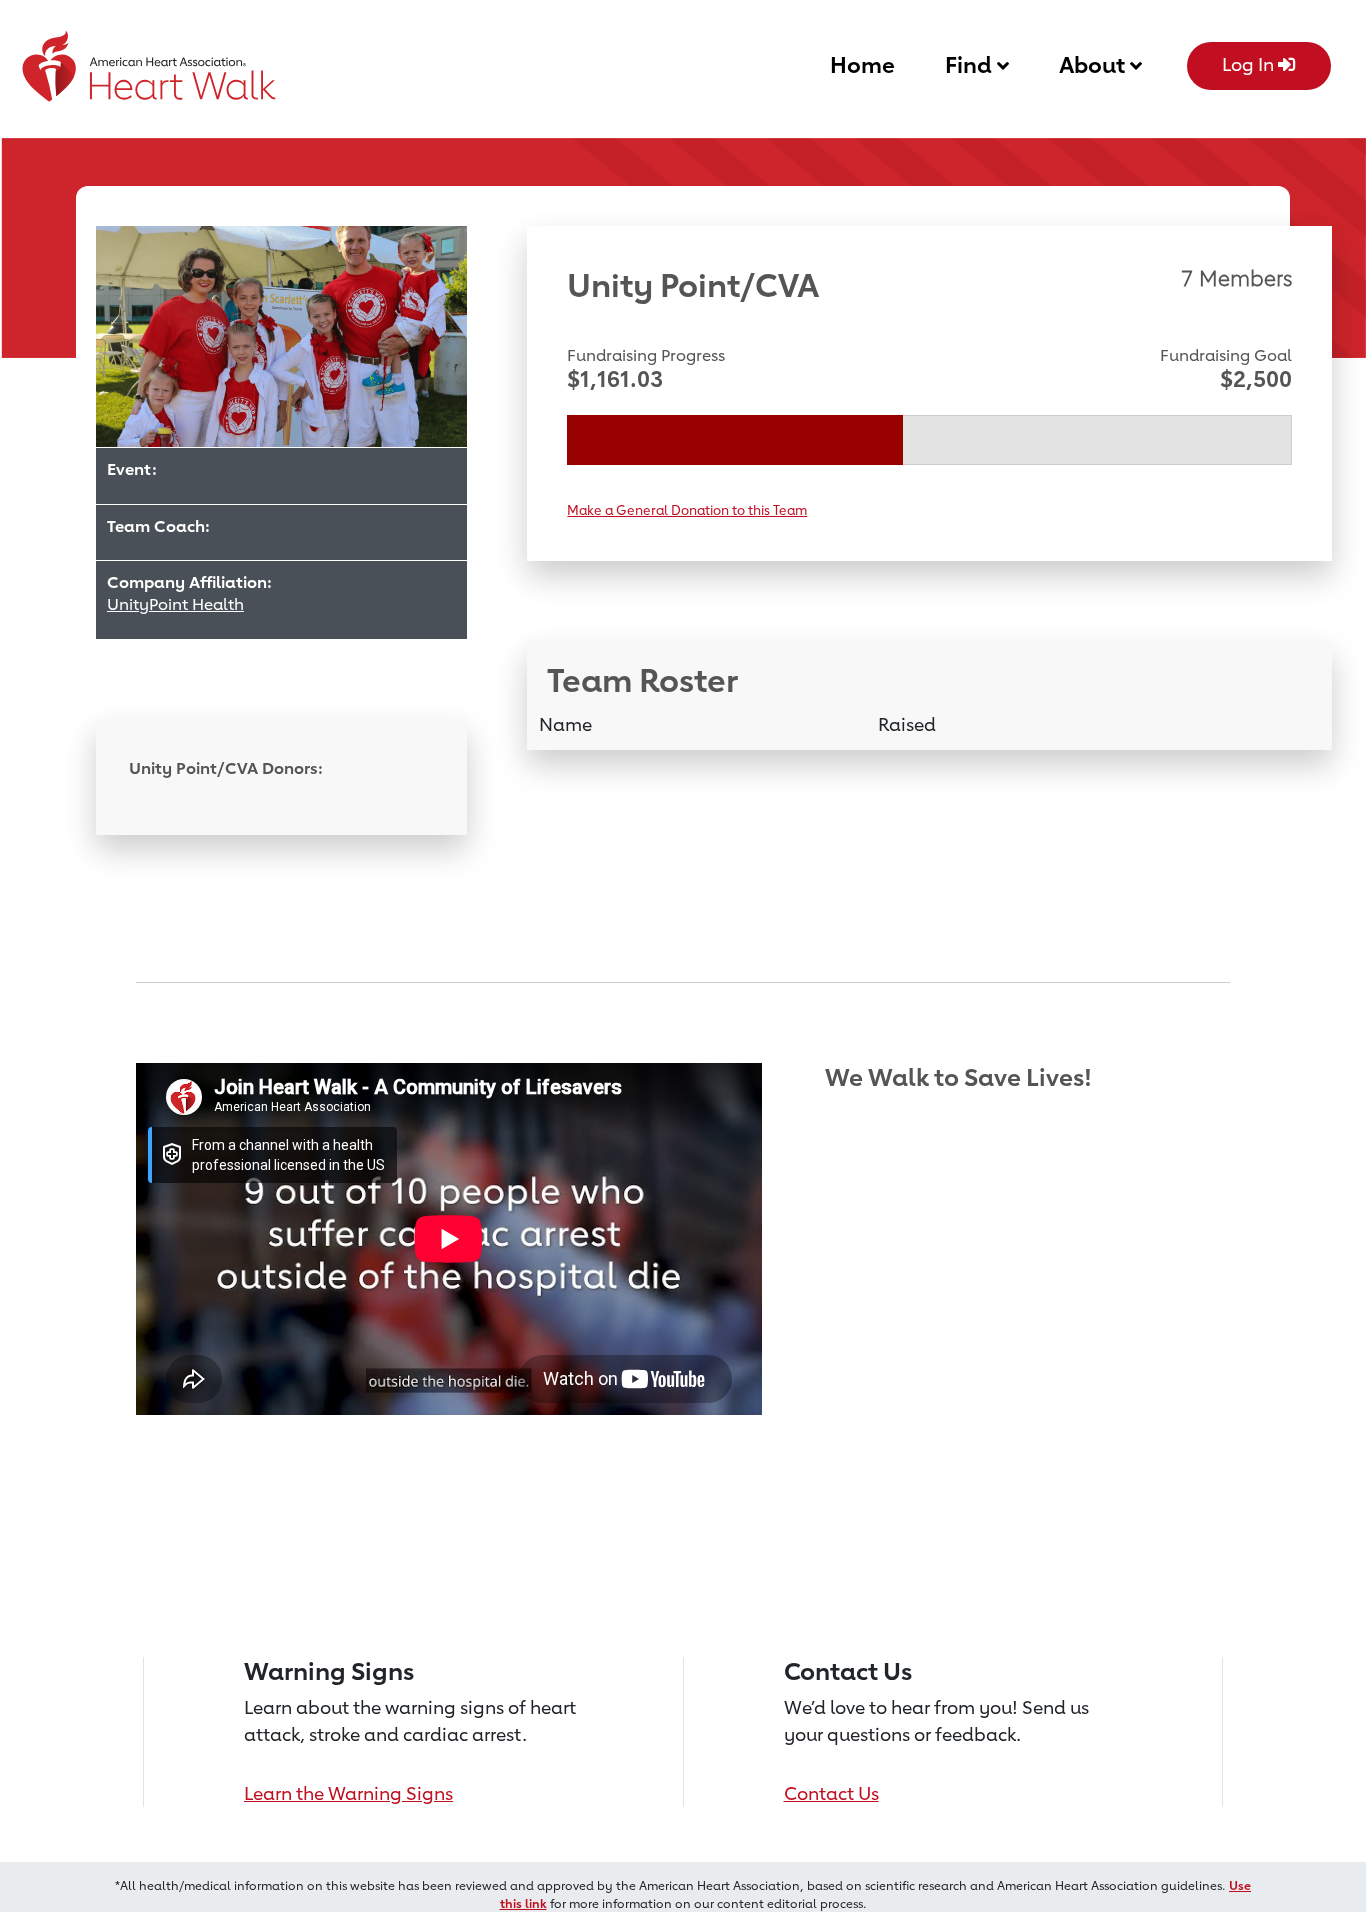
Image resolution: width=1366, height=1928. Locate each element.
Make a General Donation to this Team (687, 510)
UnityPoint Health (175, 604)
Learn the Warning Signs (348, 1793)
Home (862, 64)
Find (971, 64)
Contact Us (831, 1793)
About (1094, 64)
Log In (1250, 64)
